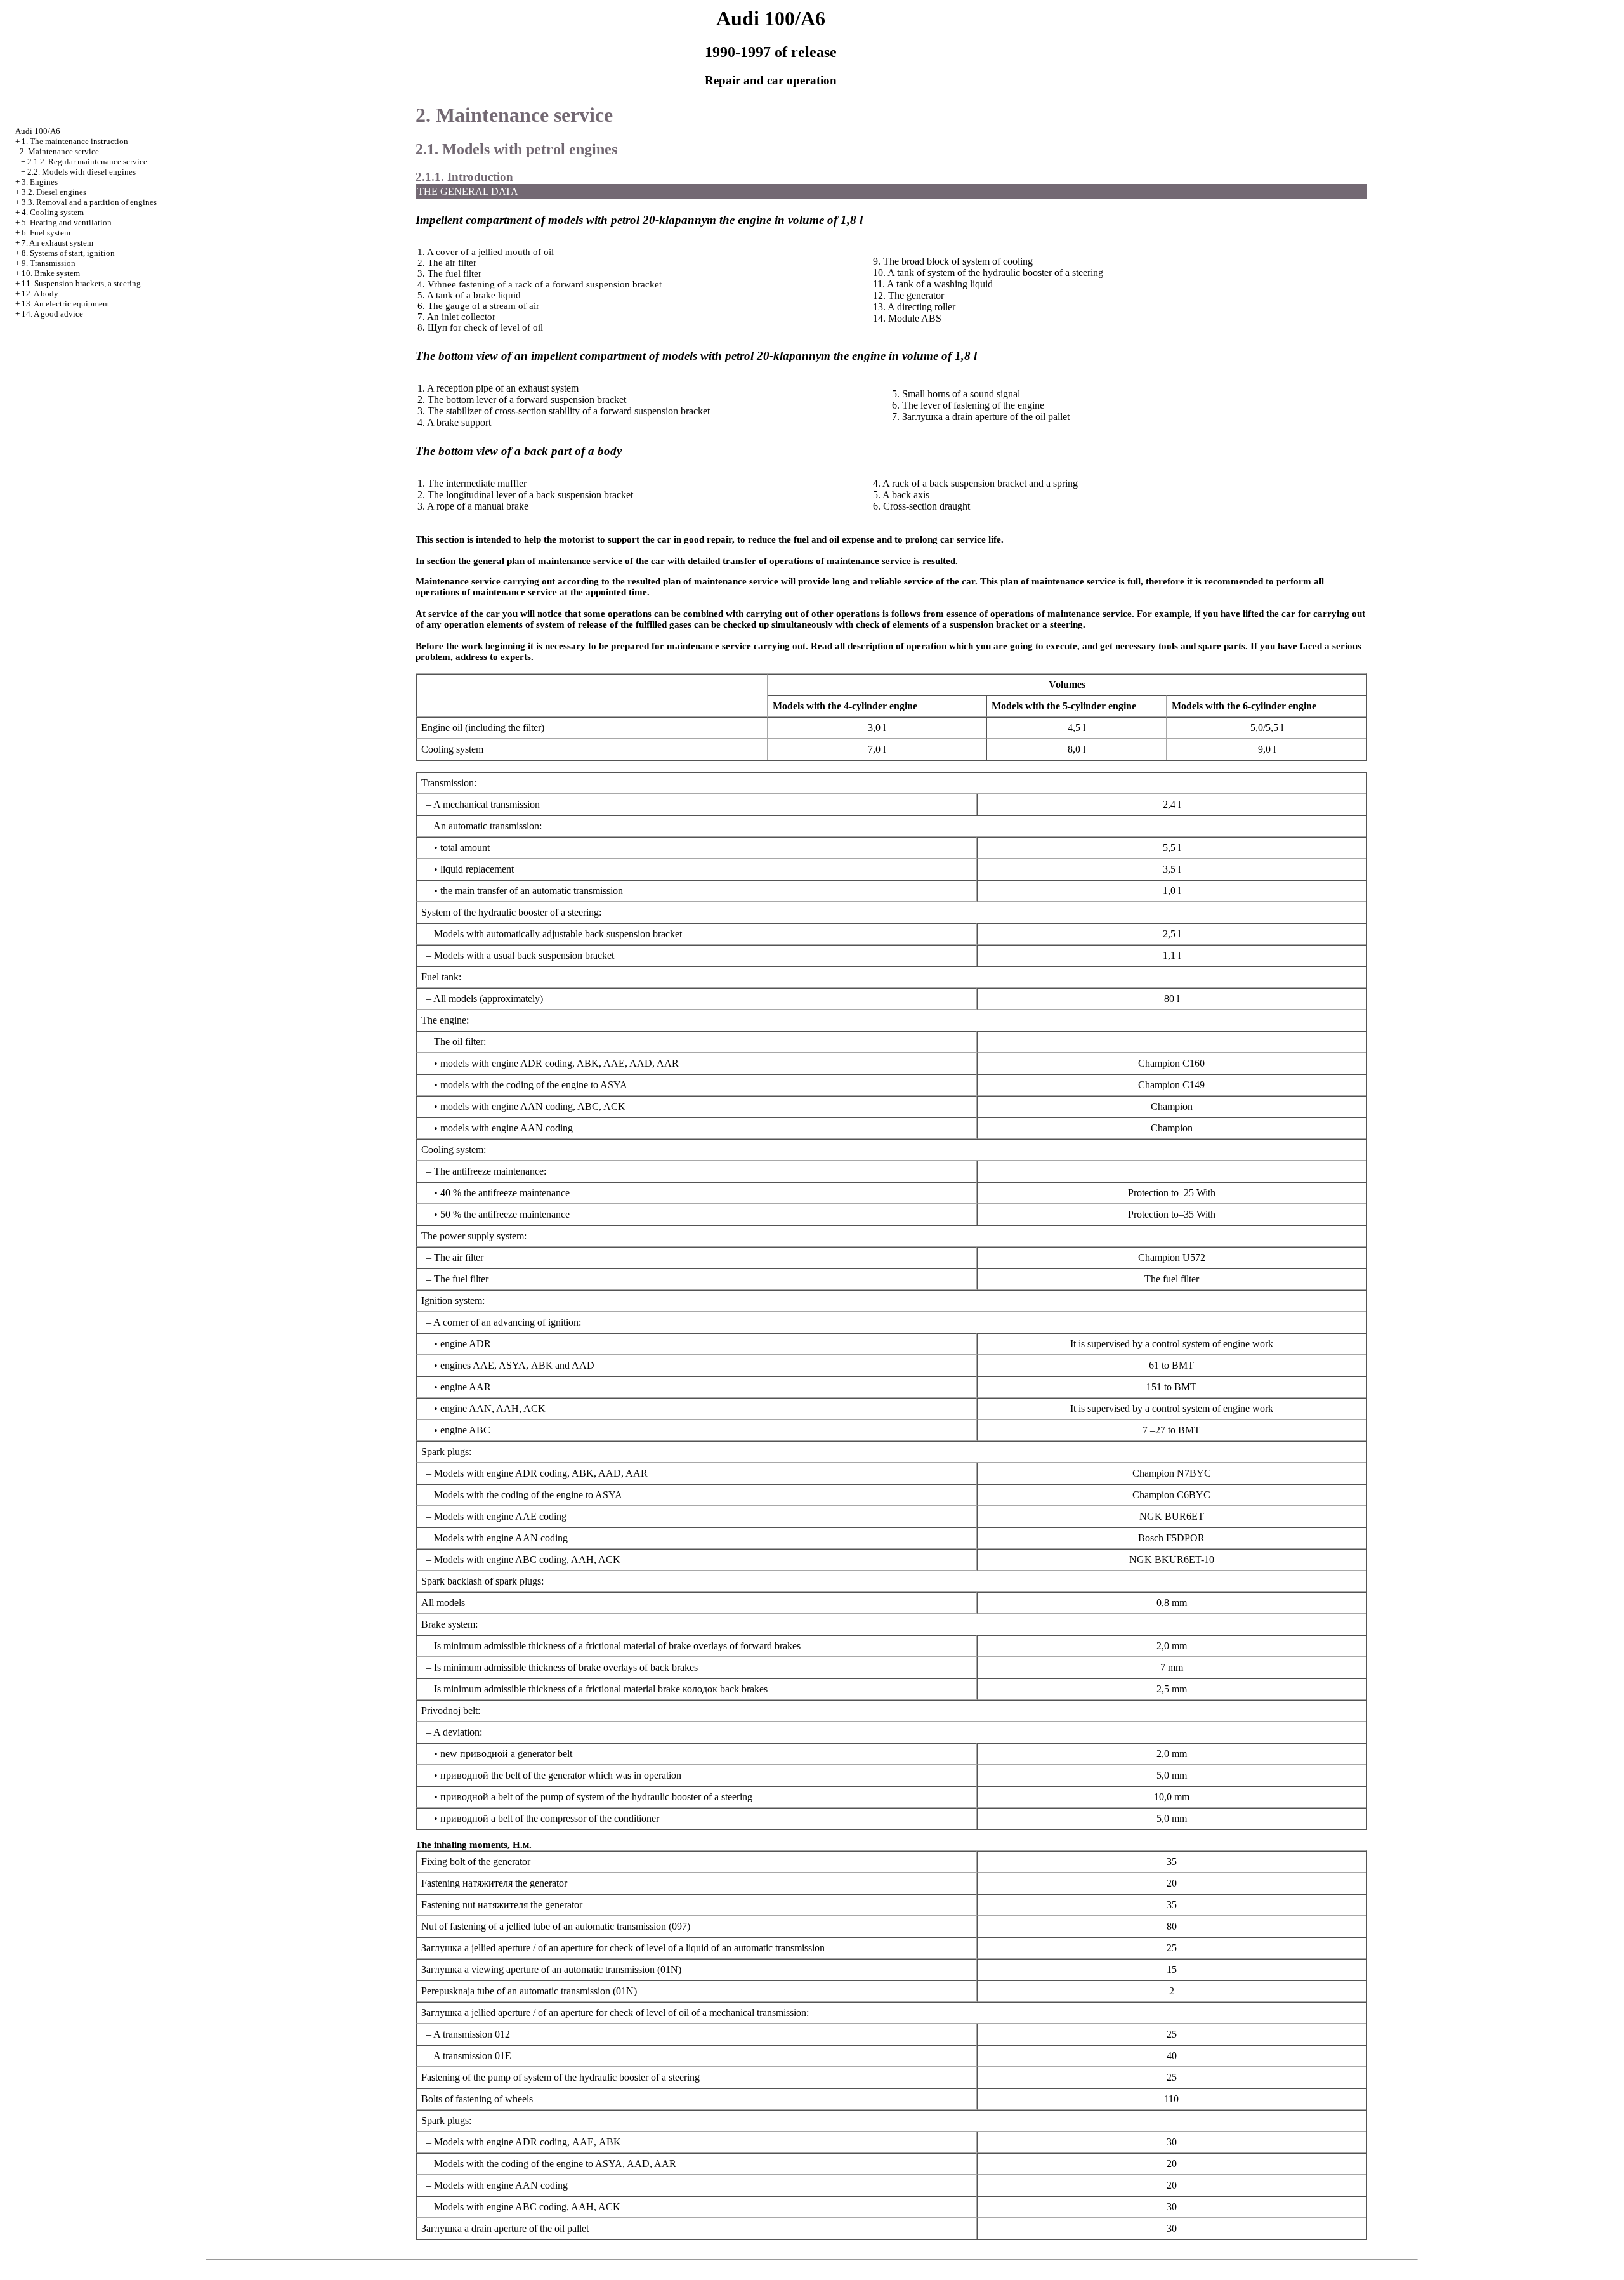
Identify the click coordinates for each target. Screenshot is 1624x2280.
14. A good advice (52, 314)
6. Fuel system (46, 233)
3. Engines (40, 182)
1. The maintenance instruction (75, 141)
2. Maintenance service (59, 151)
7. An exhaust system (57, 243)
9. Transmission (49, 263)
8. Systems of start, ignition (68, 253)
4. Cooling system (53, 212)
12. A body (40, 293)
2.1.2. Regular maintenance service (87, 161)
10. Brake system (51, 273)
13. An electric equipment (66, 304)
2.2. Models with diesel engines (82, 172)
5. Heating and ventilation (67, 222)
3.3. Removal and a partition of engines (89, 202)
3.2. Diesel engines (54, 192)
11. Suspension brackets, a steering (81, 283)
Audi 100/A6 (38, 131)
